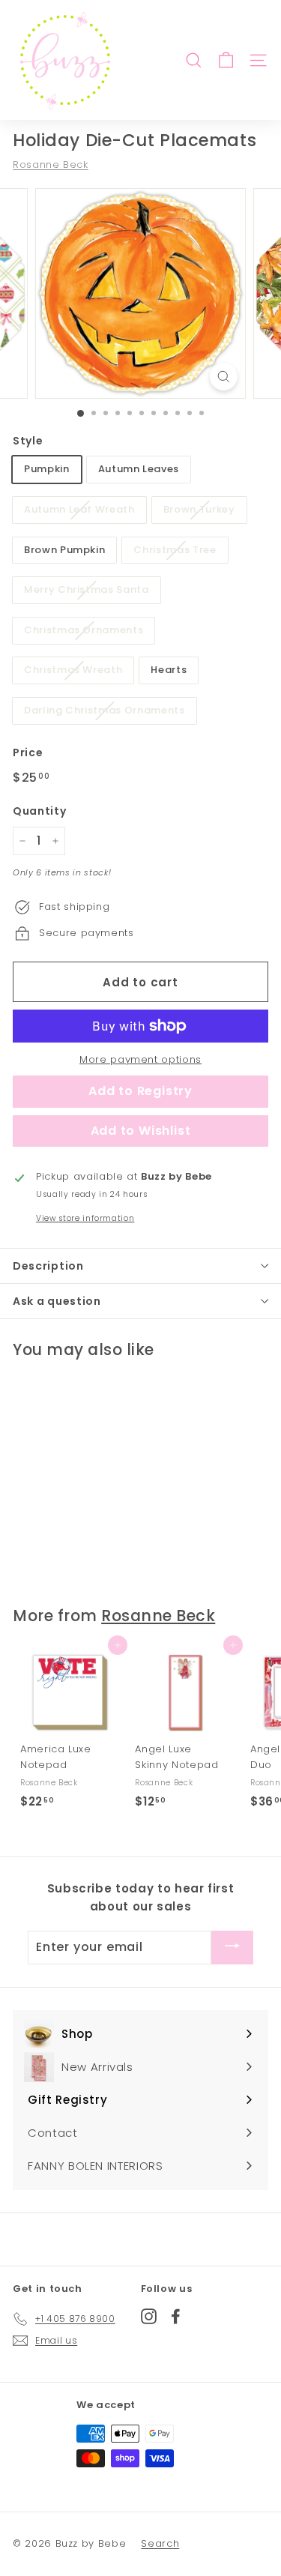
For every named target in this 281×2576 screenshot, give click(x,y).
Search (160, 2543)
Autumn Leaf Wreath (79, 509)
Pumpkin (47, 469)
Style (28, 441)
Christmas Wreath (73, 670)
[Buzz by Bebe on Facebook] (176, 2316)
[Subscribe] (232, 1948)
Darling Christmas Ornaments (105, 710)
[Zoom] (224, 377)
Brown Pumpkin (64, 550)
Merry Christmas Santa (87, 589)
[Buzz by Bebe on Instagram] (149, 2316)
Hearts (169, 670)
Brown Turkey (199, 509)
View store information (85, 1218)
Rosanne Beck (51, 165)
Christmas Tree (175, 550)
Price (28, 752)
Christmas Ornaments (84, 630)
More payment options (140, 1059)
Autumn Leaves (139, 469)
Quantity (39, 811)
